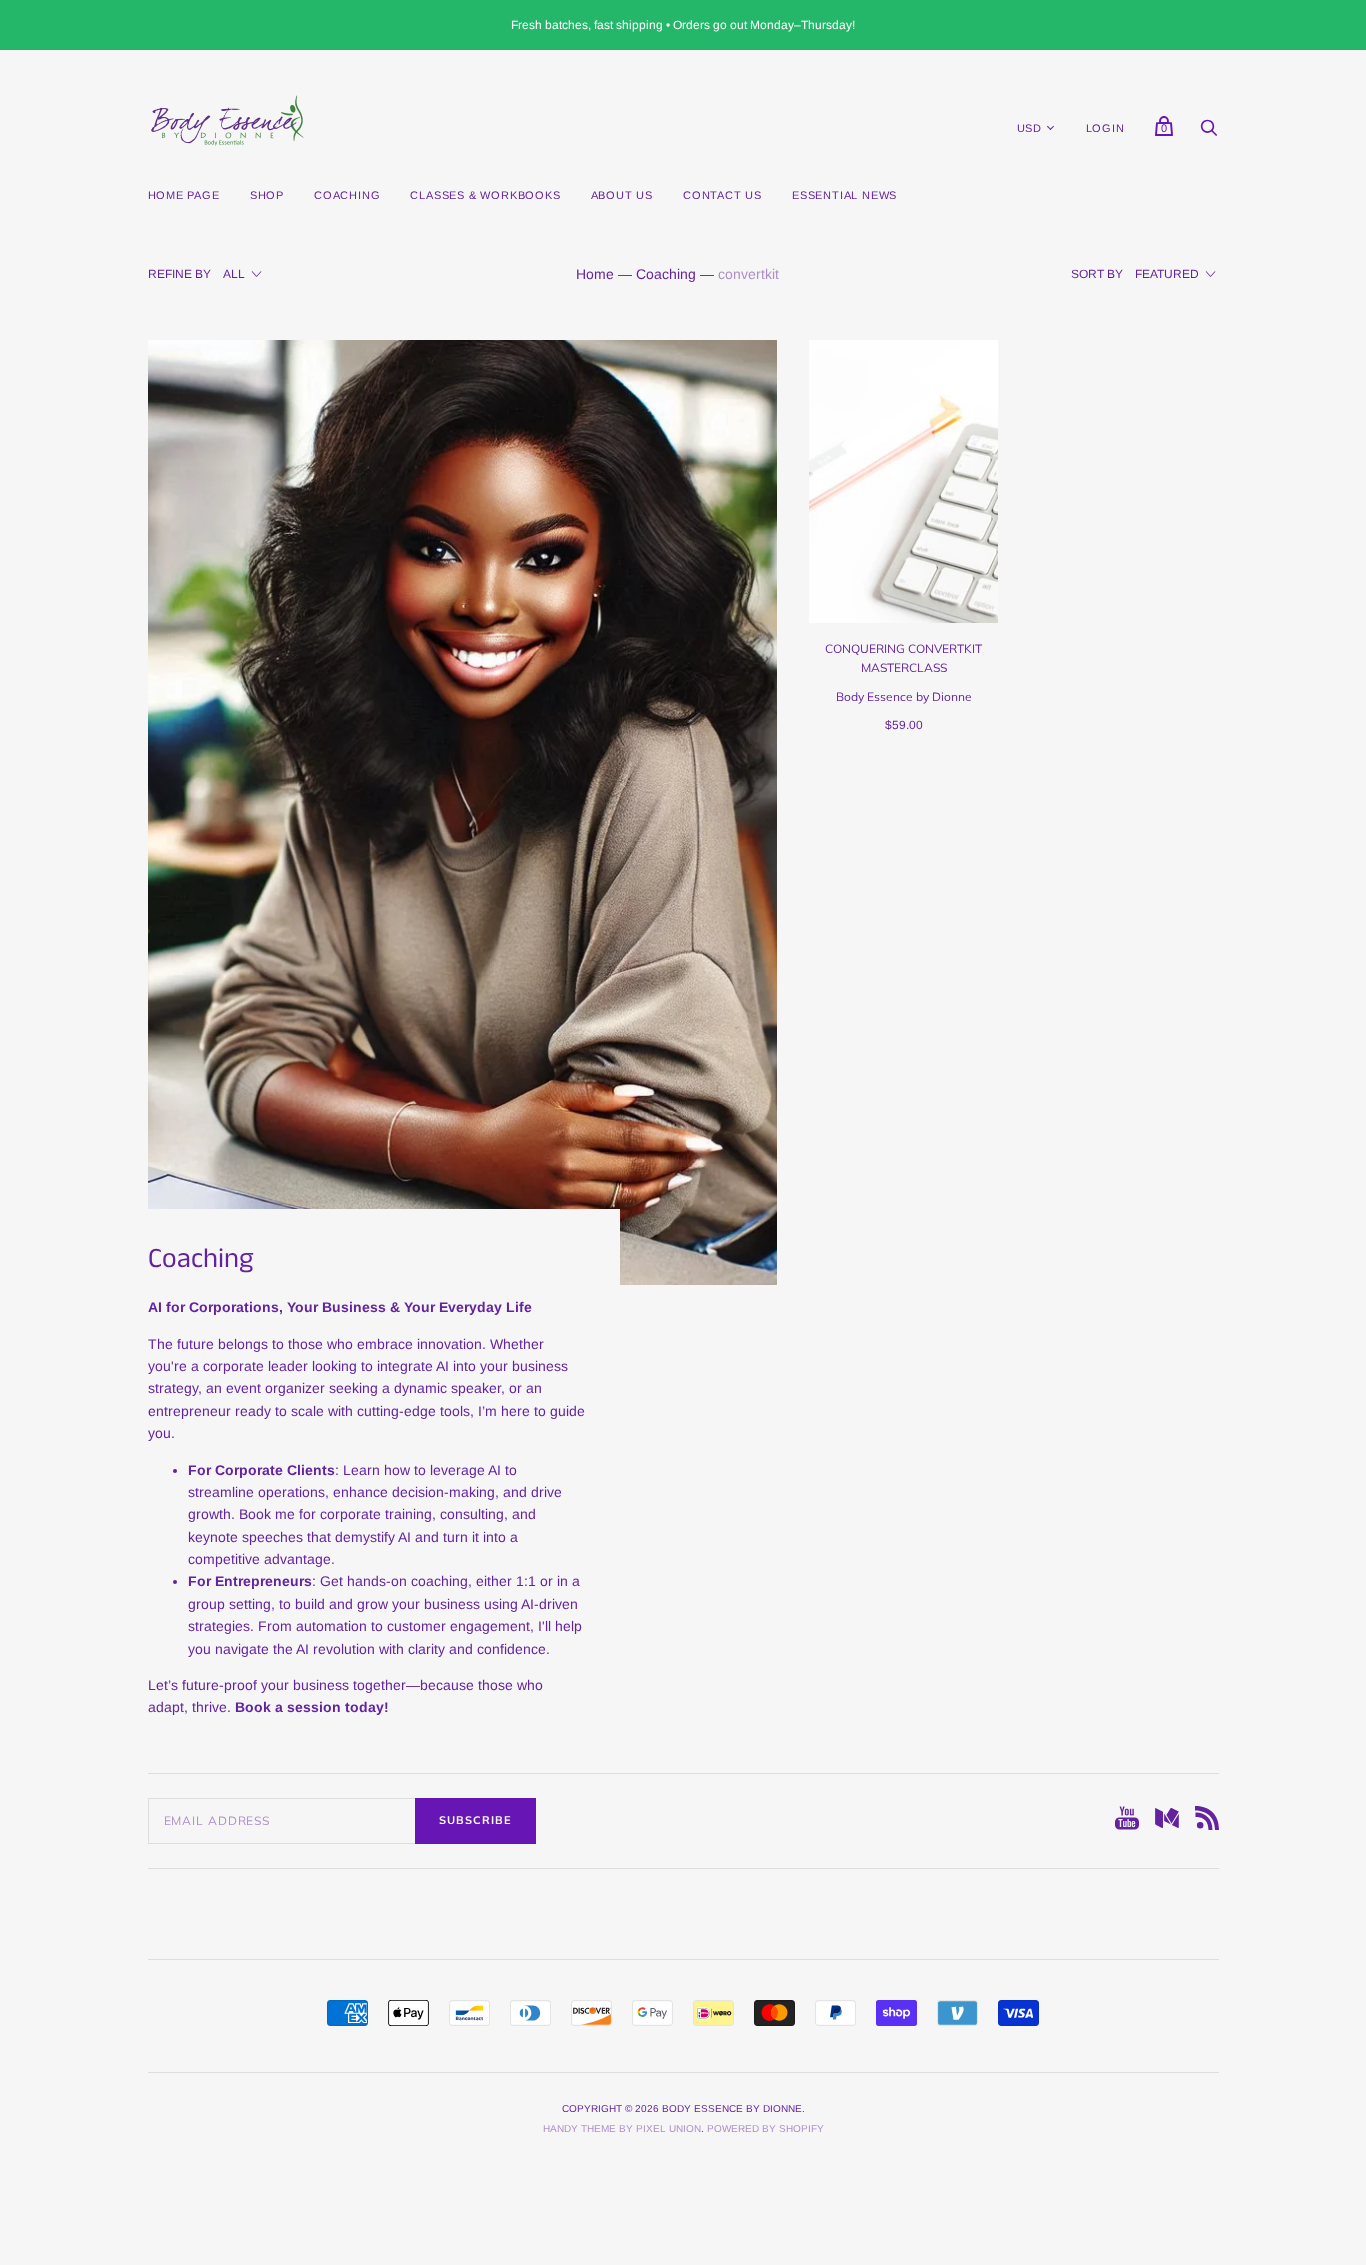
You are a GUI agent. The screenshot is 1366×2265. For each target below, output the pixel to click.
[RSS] (1207, 1821)
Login (1105, 128)
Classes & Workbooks (485, 195)
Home (595, 274)
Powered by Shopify (765, 2128)
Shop (267, 195)
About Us (622, 195)
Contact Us (722, 195)
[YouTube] (1127, 1821)
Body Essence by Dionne (904, 696)
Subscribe (475, 1820)
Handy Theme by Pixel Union (622, 2128)
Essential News (844, 195)
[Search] (1209, 133)
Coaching (347, 195)
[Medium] (1167, 1821)
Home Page (184, 195)
